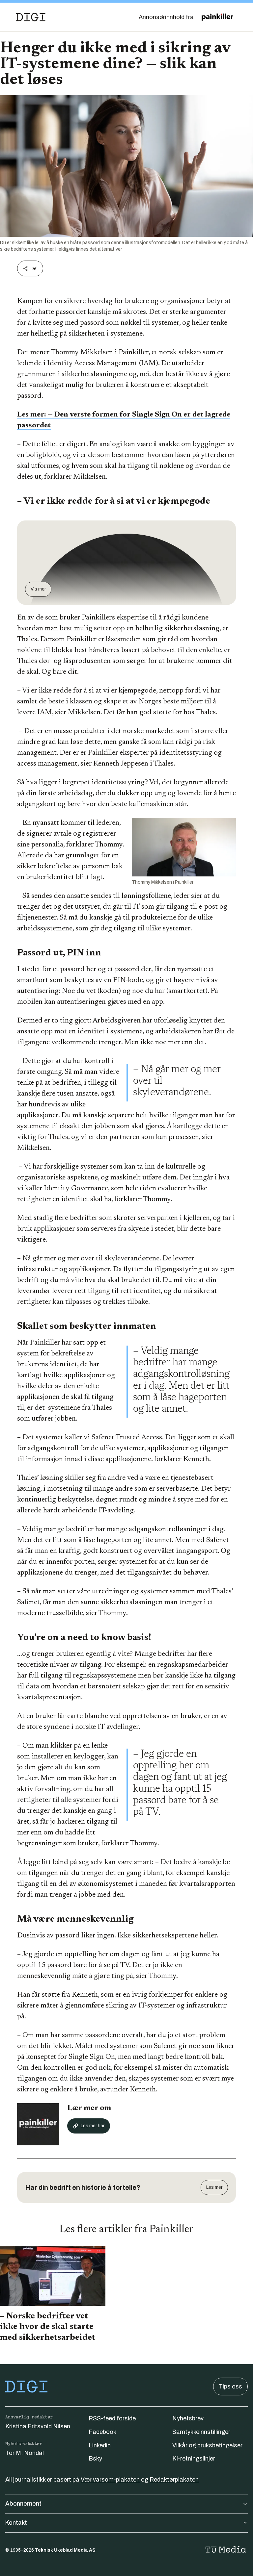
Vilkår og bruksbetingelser (207, 2445)
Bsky (95, 2459)
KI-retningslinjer (194, 2459)
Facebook (102, 2432)
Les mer (214, 2187)
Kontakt (16, 2523)
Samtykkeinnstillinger (201, 2432)
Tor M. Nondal (25, 2453)
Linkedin (100, 2445)
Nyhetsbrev (188, 2418)
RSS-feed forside (112, 2418)
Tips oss (230, 2387)
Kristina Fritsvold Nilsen (38, 2426)
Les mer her (93, 2126)
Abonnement (23, 2504)
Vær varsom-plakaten (110, 2480)
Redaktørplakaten (174, 2480)
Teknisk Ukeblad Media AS (65, 2550)
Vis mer (38, 589)
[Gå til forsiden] (31, 17)
